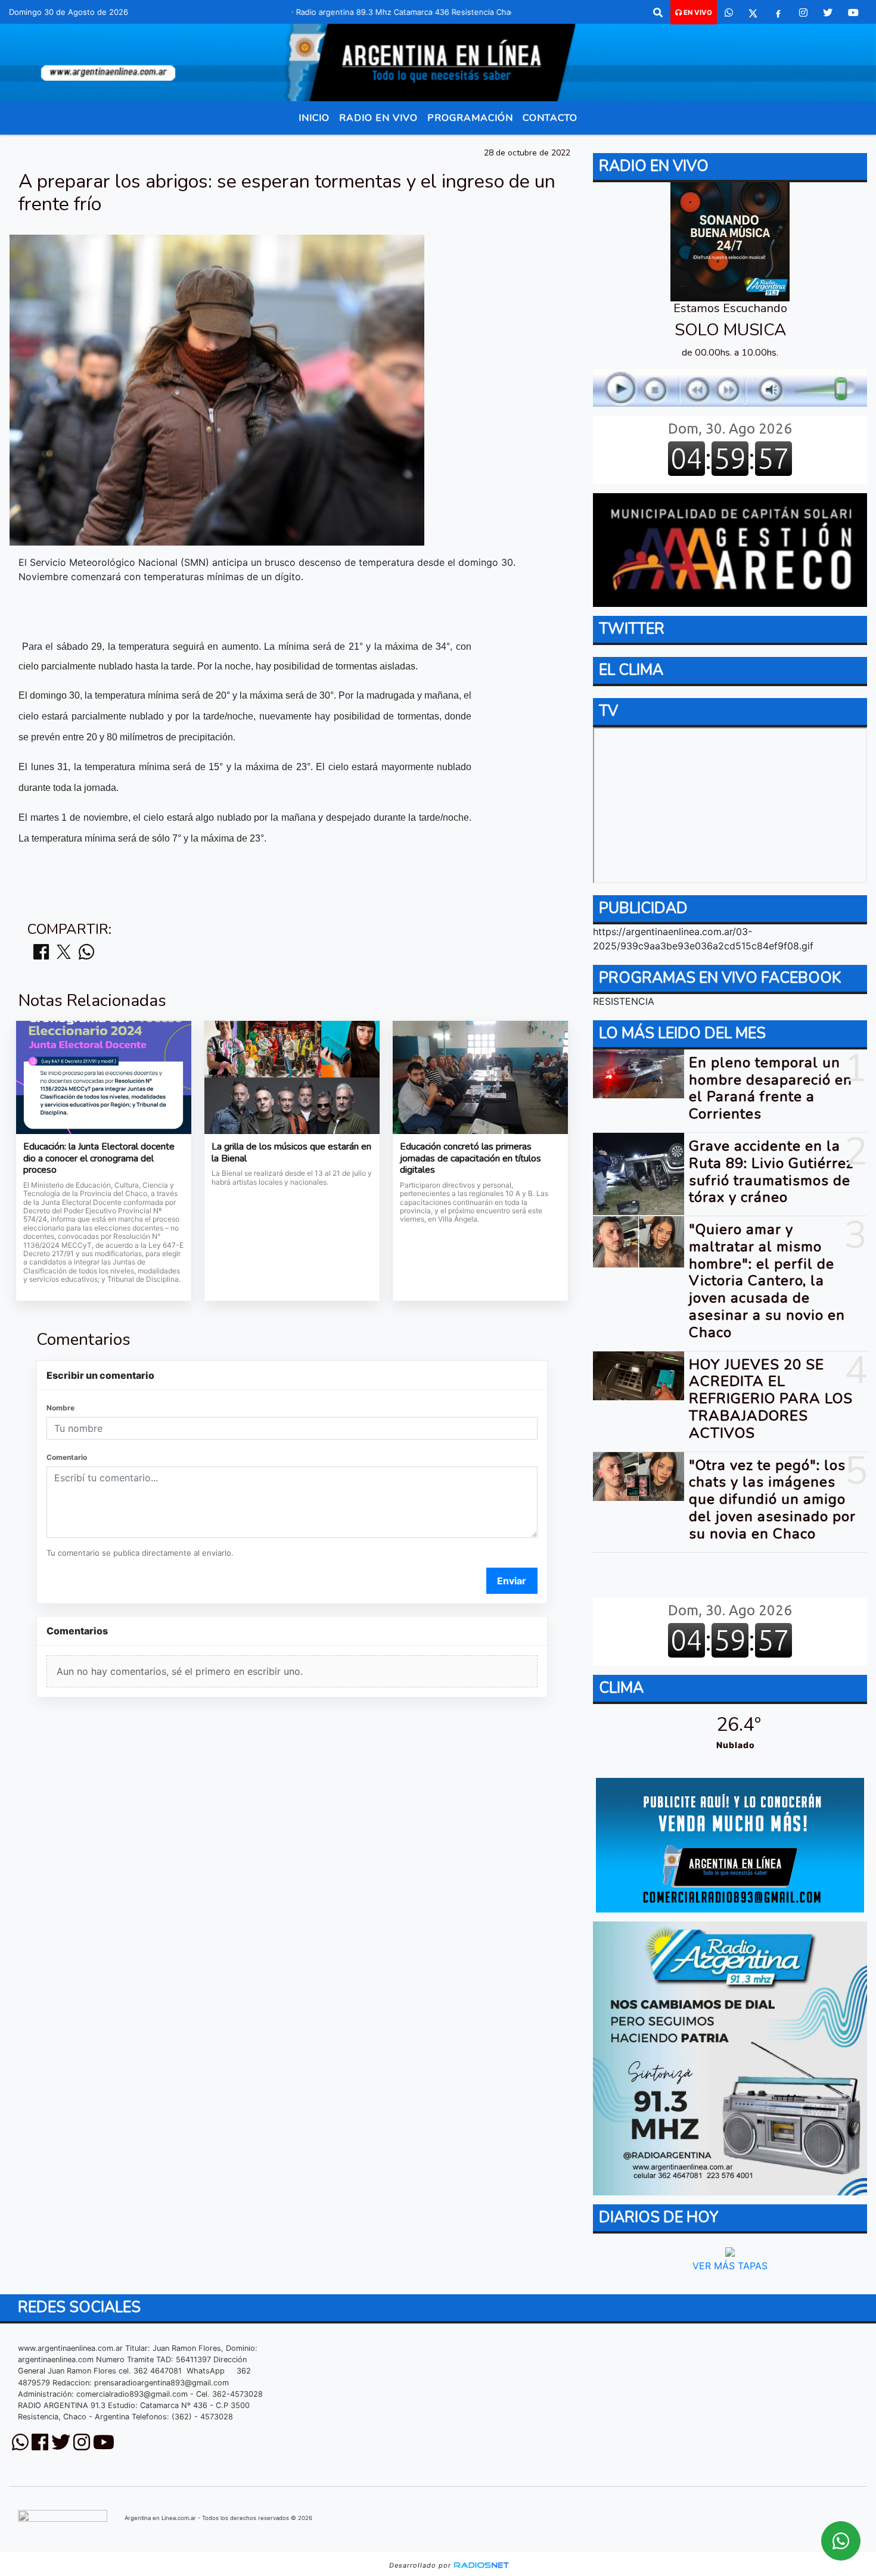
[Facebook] (778, 13)
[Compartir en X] (64, 953)
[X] (753, 13)
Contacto (550, 118)
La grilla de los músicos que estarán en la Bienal (291, 1153)
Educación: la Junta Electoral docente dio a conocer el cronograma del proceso (99, 1159)
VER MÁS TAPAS (730, 2266)
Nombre (60, 1408)
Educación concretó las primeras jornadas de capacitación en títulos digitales (470, 1159)
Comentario (67, 1457)
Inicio (314, 118)
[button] (658, 13)
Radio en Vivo (378, 118)
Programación (470, 118)
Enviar (512, 1581)
